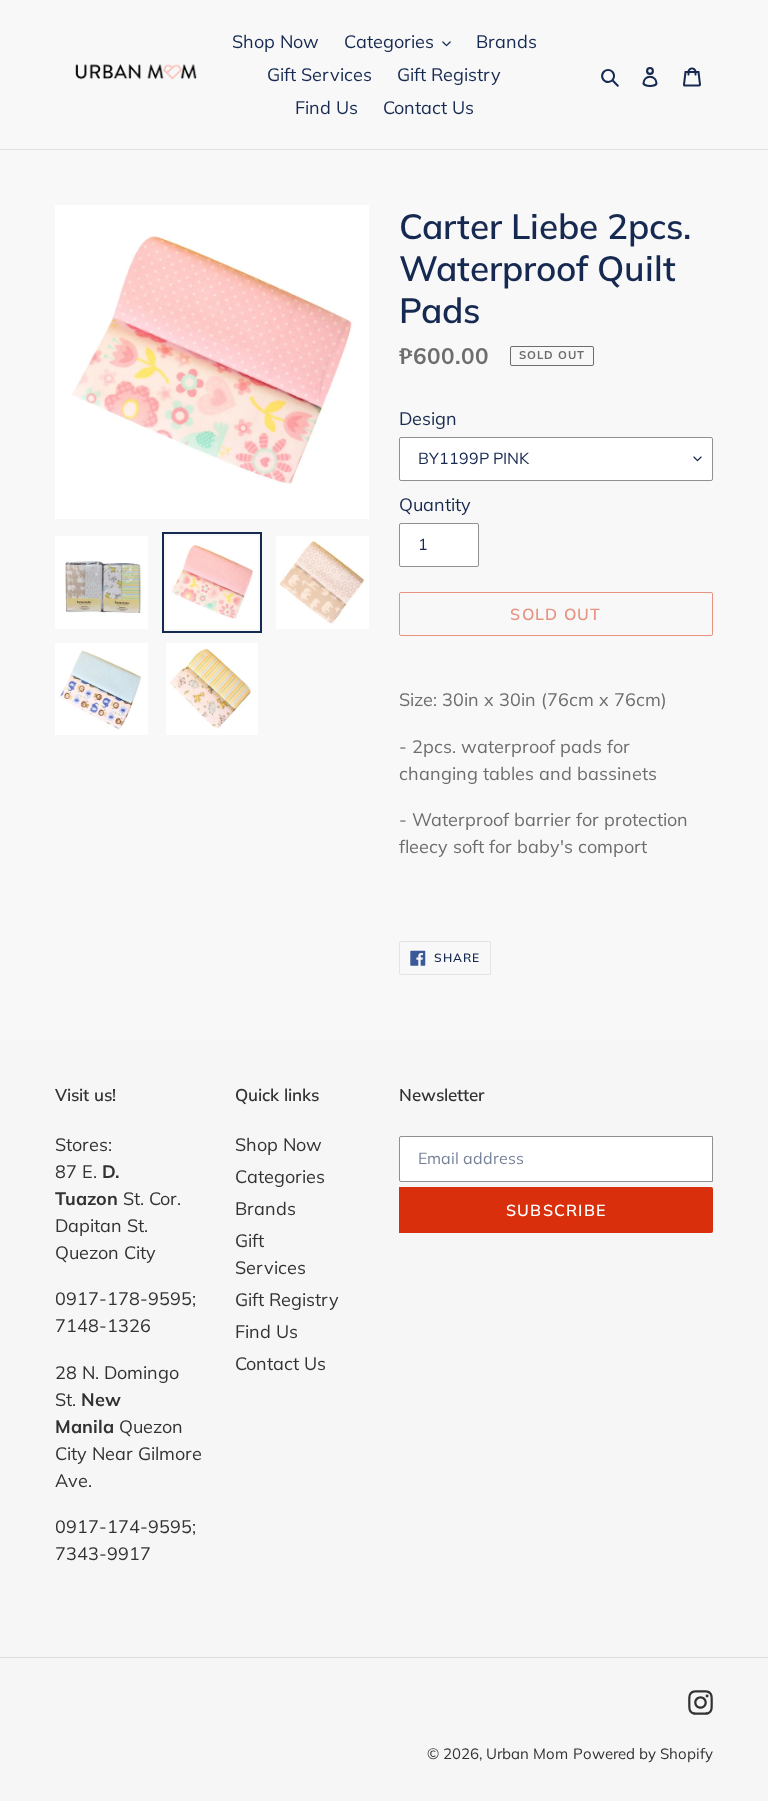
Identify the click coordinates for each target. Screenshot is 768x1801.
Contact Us (280, 1363)
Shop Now (278, 1144)
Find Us (266, 1331)
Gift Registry (287, 1299)
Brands (265, 1208)
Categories (280, 1176)
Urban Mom (527, 1753)
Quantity (435, 504)
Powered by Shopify (643, 1753)
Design (428, 418)
